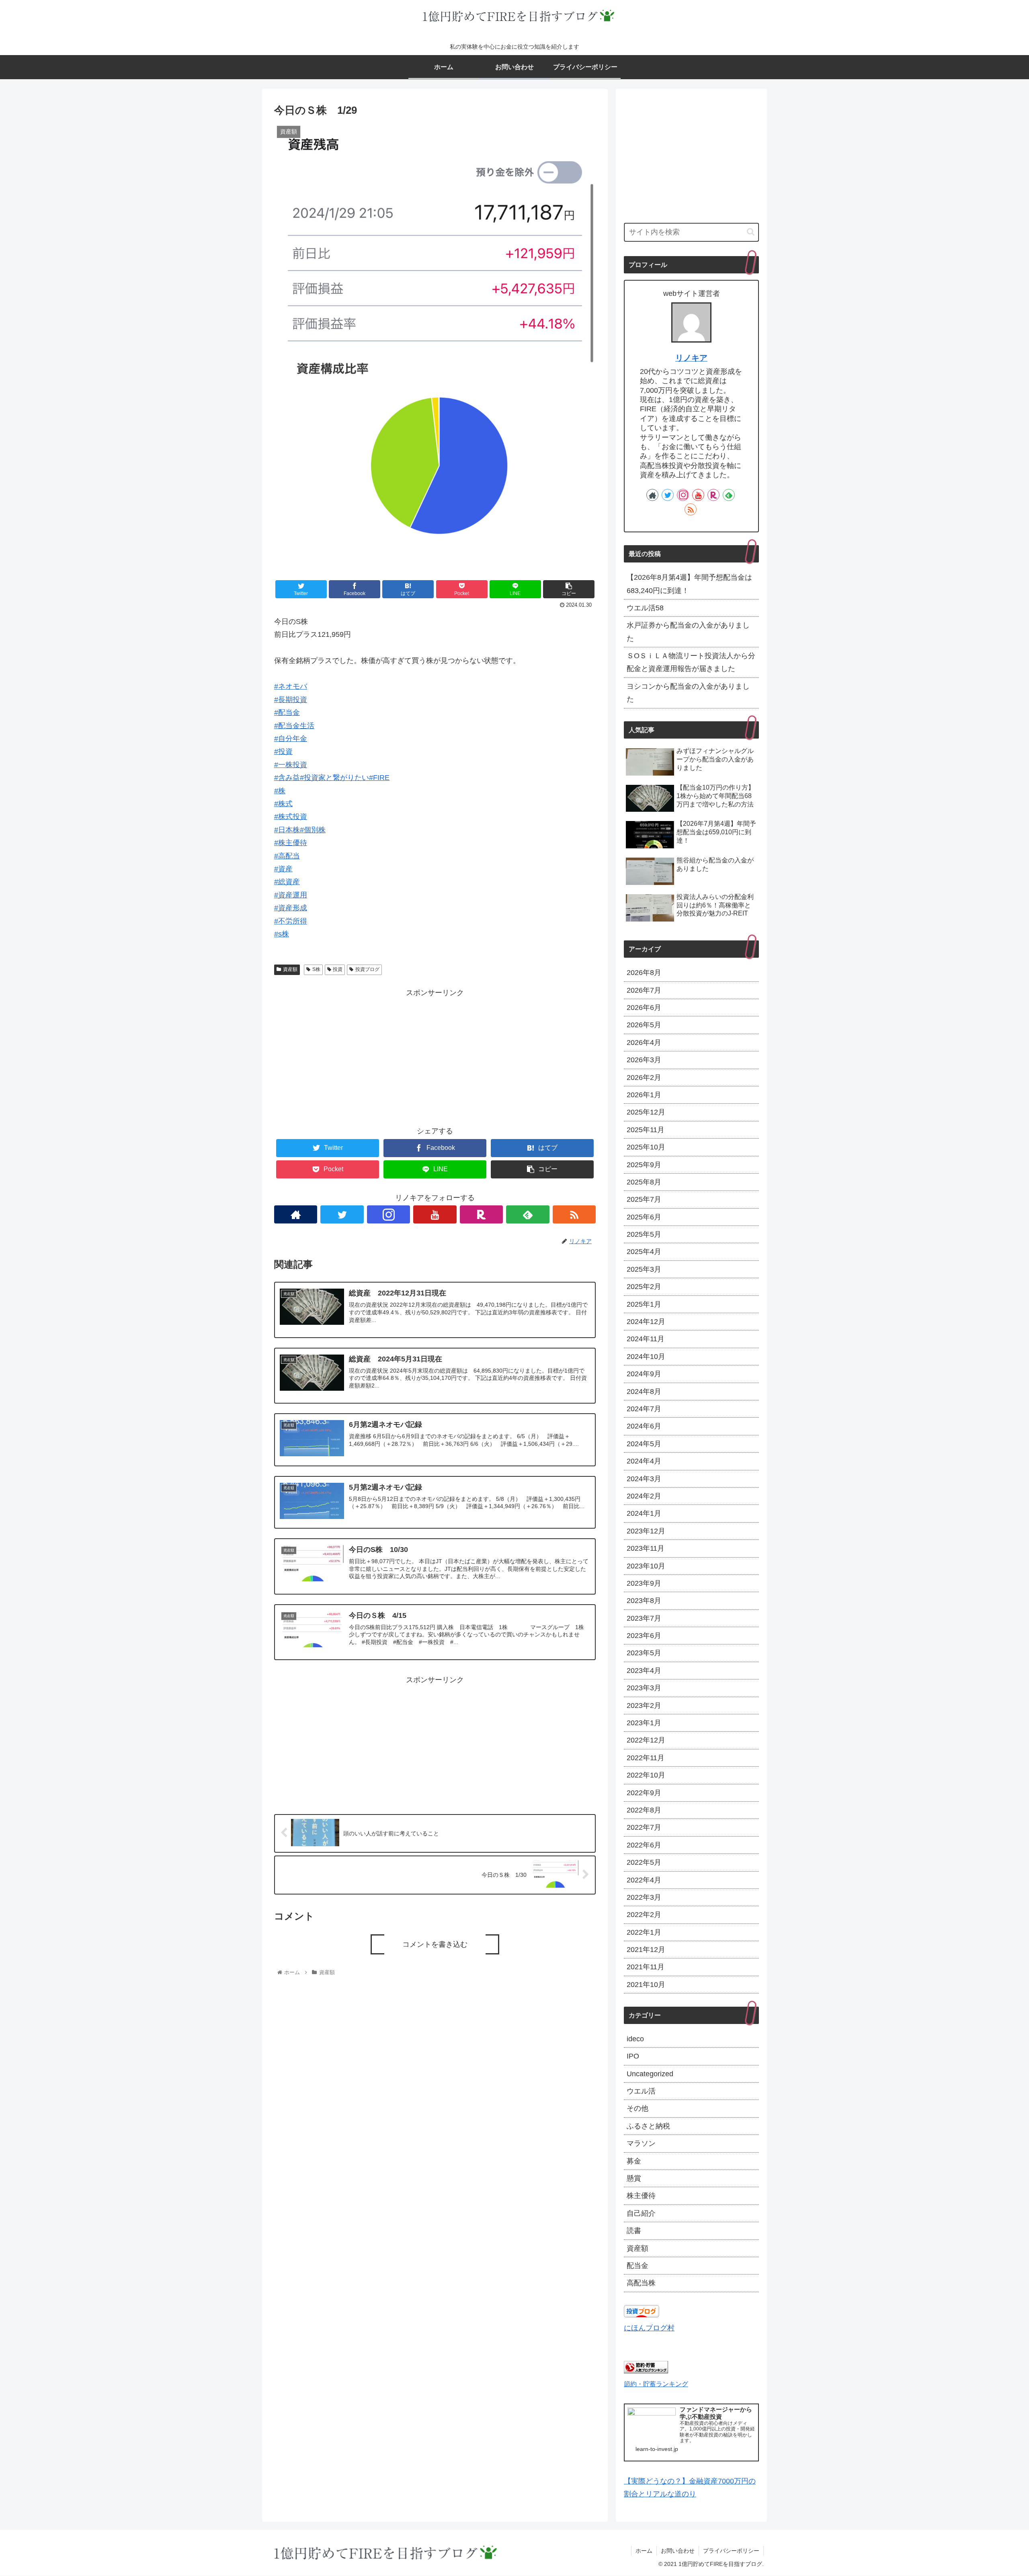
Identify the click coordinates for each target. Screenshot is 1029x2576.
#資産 (283, 869)
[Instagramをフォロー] (388, 1214)
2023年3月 (644, 1688)
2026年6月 (644, 1008)
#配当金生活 (294, 726)
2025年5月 (644, 1234)
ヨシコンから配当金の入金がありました (688, 693)
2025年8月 (644, 1182)
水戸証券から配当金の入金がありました (688, 632)
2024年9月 (644, 1374)
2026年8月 (644, 973)
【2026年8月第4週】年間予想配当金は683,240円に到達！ (689, 584)
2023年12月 (646, 1531)
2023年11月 (646, 1548)
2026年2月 (644, 1078)
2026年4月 (644, 1043)
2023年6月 (644, 1636)
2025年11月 (646, 1130)
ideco (635, 2039)
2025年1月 (644, 1304)
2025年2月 (644, 1287)
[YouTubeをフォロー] (435, 1214)
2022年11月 (646, 1758)
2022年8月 (644, 1810)
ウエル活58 (645, 608)
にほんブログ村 (649, 2328)
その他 (637, 2108)
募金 (634, 2161)
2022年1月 (644, 1932)
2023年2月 (644, 1706)
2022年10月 (646, 1775)
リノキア (691, 358)
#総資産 (287, 882)
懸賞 (634, 2178)
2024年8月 (644, 1392)
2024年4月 (644, 1461)
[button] (751, 232)
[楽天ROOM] (481, 1214)
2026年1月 (644, 1095)
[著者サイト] (296, 1214)
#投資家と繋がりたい (334, 778)
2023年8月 (644, 1601)
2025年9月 (644, 1165)
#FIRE (379, 778)
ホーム (644, 2551)
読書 (634, 2231)
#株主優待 (291, 843)
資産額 (290, 969)
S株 (316, 969)
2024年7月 (644, 1409)
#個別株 (313, 830)
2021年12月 (646, 1950)
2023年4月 (644, 1671)
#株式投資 (291, 817)
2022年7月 (644, 1827)
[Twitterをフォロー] (342, 1214)
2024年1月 (644, 1513)
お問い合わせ (678, 2551)
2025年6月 (644, 1217)
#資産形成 (291, 908)
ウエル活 (641, 2091)
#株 (280, 791)
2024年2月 (644, 1496)
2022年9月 (644, 1793)
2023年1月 (644, 1723)
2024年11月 (646, 1339)
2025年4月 (644, 1252)
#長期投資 (291, 700)
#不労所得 (291, 921)
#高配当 (287, 856)
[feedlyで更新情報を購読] (528, 1214)
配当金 (637, 2266)
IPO (633, 2056)
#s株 (282, 934)
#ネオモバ (291, 686)
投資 (338, 969)
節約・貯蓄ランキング (656, 2384)
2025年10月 (646, 1147)
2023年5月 (644, 1653)
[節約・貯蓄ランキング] (646, 2371)
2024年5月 (644, 1444)
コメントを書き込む (435, 1944)
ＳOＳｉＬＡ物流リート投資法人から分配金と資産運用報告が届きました (691, 662)
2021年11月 (646, 1967)
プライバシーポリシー (731, 2551)
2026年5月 (644, 1025)
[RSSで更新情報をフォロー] (574, 1214)
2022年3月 (644, 1897)
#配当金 (287, 712)
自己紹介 (641, 2213)
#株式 (283, 804)
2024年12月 (646, 1322)
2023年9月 (644, 1583)
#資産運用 (291, 895)
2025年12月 (646, 1112)
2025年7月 (644, 1199)
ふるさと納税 (648, 2126)
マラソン (641, 2143)
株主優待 (641, 2196)
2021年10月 (646, 1985)
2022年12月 (646, 1740)
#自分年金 (291, 739)
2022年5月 (644, 1862)
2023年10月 (646, 1566)
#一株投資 (291, 765)
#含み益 (287, 778)
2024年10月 (646, 1357)
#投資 (283, 751)
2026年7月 (644, 990)
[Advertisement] (435, 1055)
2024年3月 (644, 1479)
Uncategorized (650, 2074)
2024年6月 (644, 1426)
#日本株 (287, 830)
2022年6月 (644, 1845)
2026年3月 (644, 1060)
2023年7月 (644, 1618)
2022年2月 (644, 1915)
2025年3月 (644, 1269)
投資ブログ (367, 969)
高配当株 (641, 2283)
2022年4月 (644, 1880)
